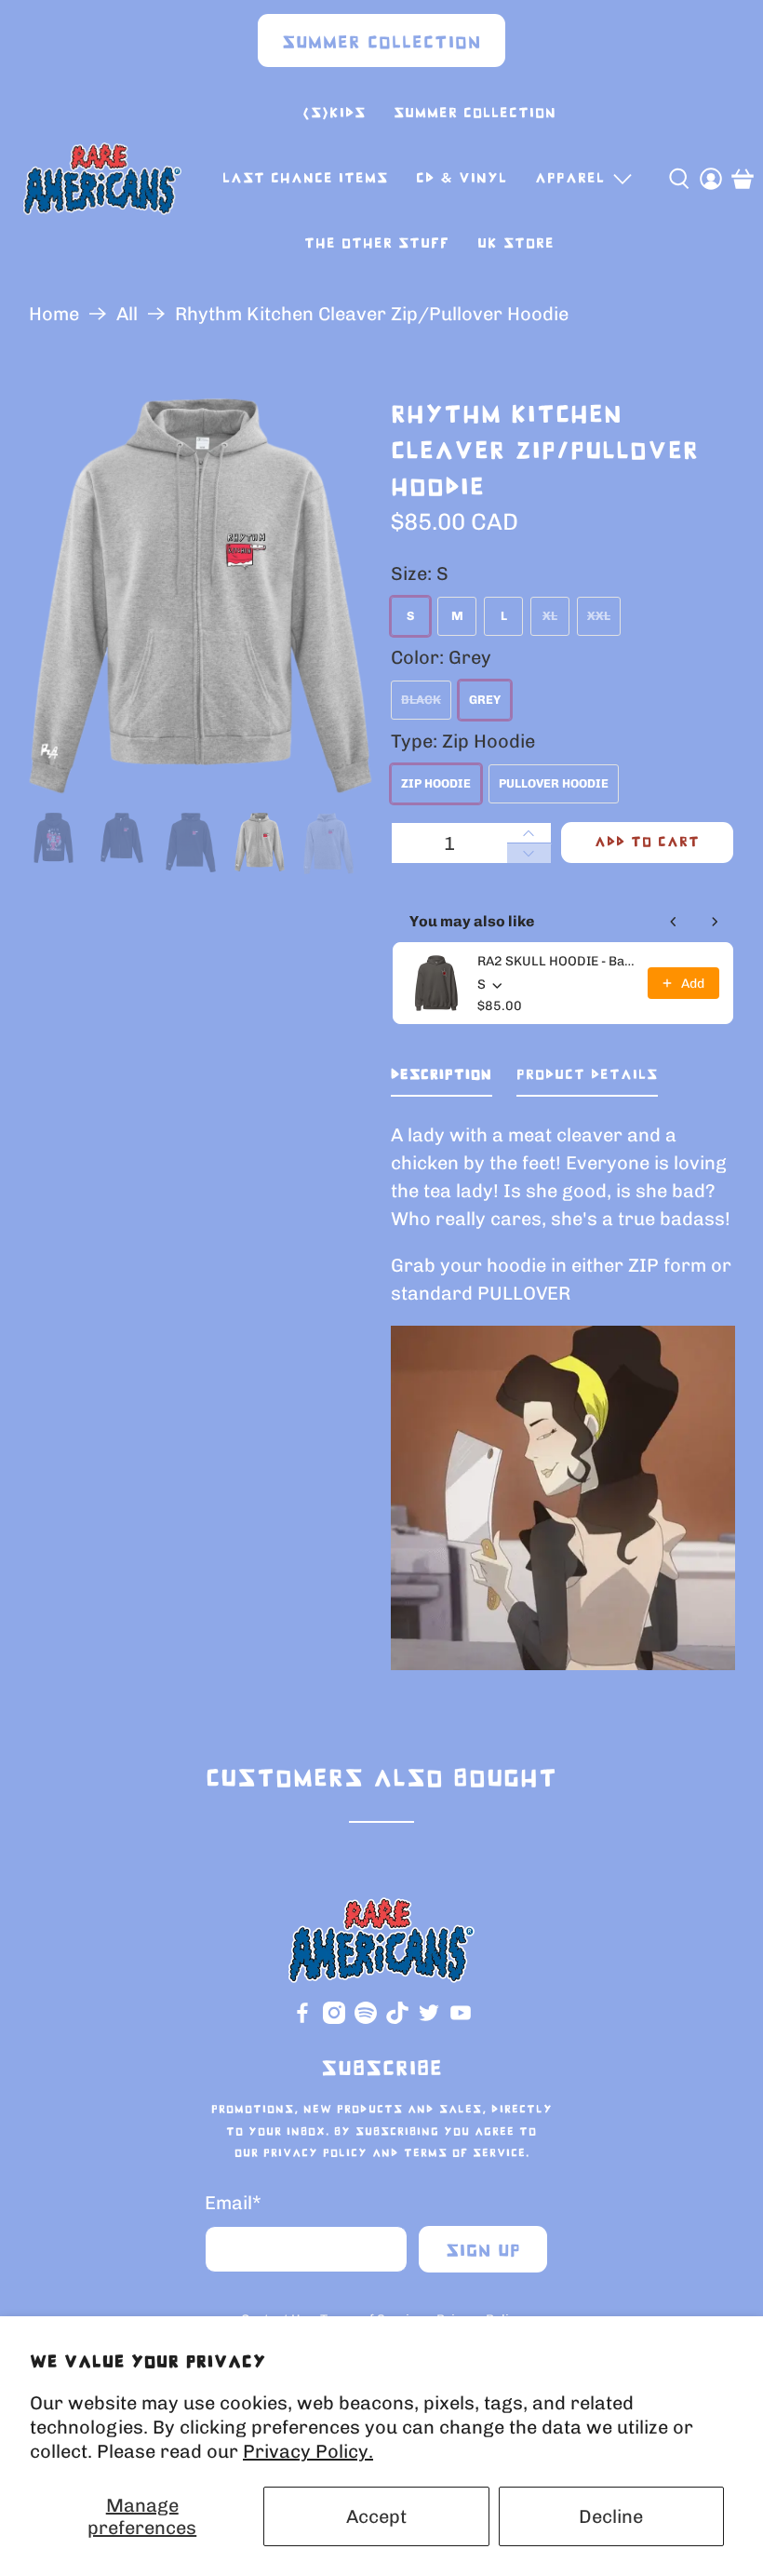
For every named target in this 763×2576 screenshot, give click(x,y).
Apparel (570, 178)
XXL (599, 616)
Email (233, 2203)
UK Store (516, 243)
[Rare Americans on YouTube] (461, 2020)
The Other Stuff (377, 243)
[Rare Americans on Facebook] (302, 2020)
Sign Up (483, 2252)
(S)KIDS (334, 113)
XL (550, 616)
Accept (376, 2516)
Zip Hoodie (436, 783)
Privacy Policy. (308, 2451)
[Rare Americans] (102, 179)
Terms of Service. (467, 2153)
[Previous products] (674, 922)
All (127, 314)
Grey (485, 700)
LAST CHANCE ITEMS (305, 178)
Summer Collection (381, 43)
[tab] (442, 1079)
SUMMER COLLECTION (475, 113)
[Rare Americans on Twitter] (429, 2020)
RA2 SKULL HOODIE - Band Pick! (557, 961)
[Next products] (715, 922)
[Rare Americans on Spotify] (366, 2020)
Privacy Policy (315, 2153)
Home (54, 314)
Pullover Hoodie (554, 783)
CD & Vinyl (462, 178)
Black (421, 700)
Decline (611, 2516)
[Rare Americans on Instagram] (334, 2020)
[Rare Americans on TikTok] (397, 2020)
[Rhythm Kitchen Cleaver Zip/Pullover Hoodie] (201, 596)
